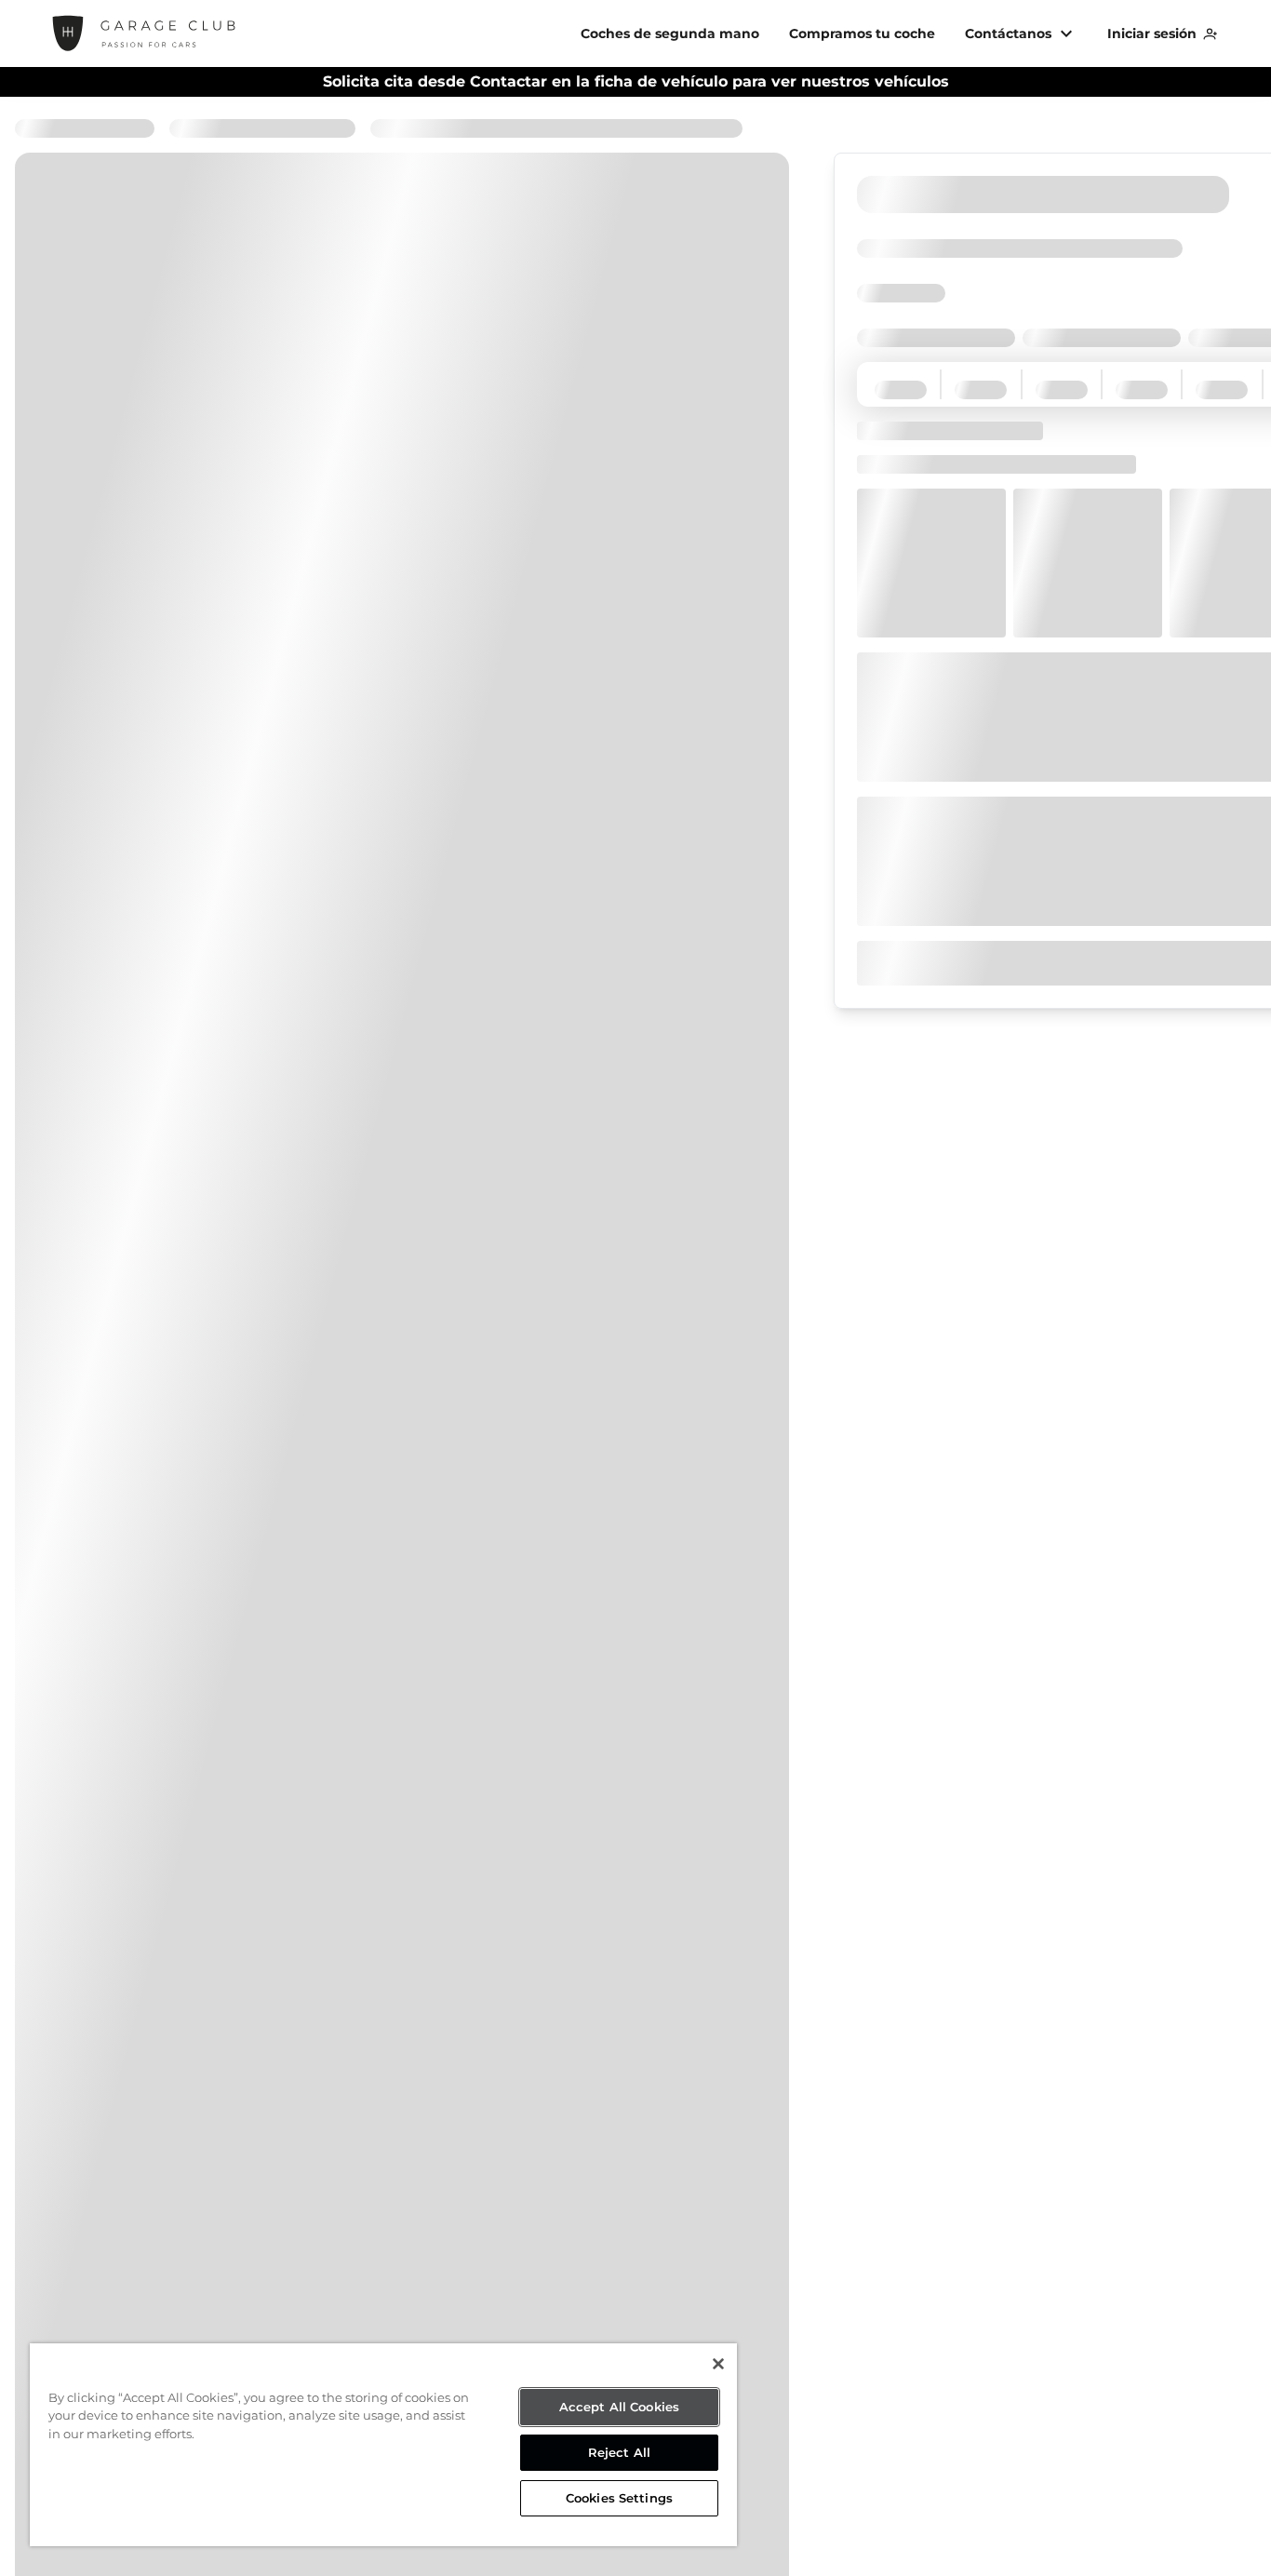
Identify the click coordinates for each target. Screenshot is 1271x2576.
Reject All (619, 2452)
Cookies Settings (619, 2498)
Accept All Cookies (619, 2407)
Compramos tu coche (862, 34)
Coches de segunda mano (670, 34)
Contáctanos (1008, 34)
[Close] (718, 2364)
